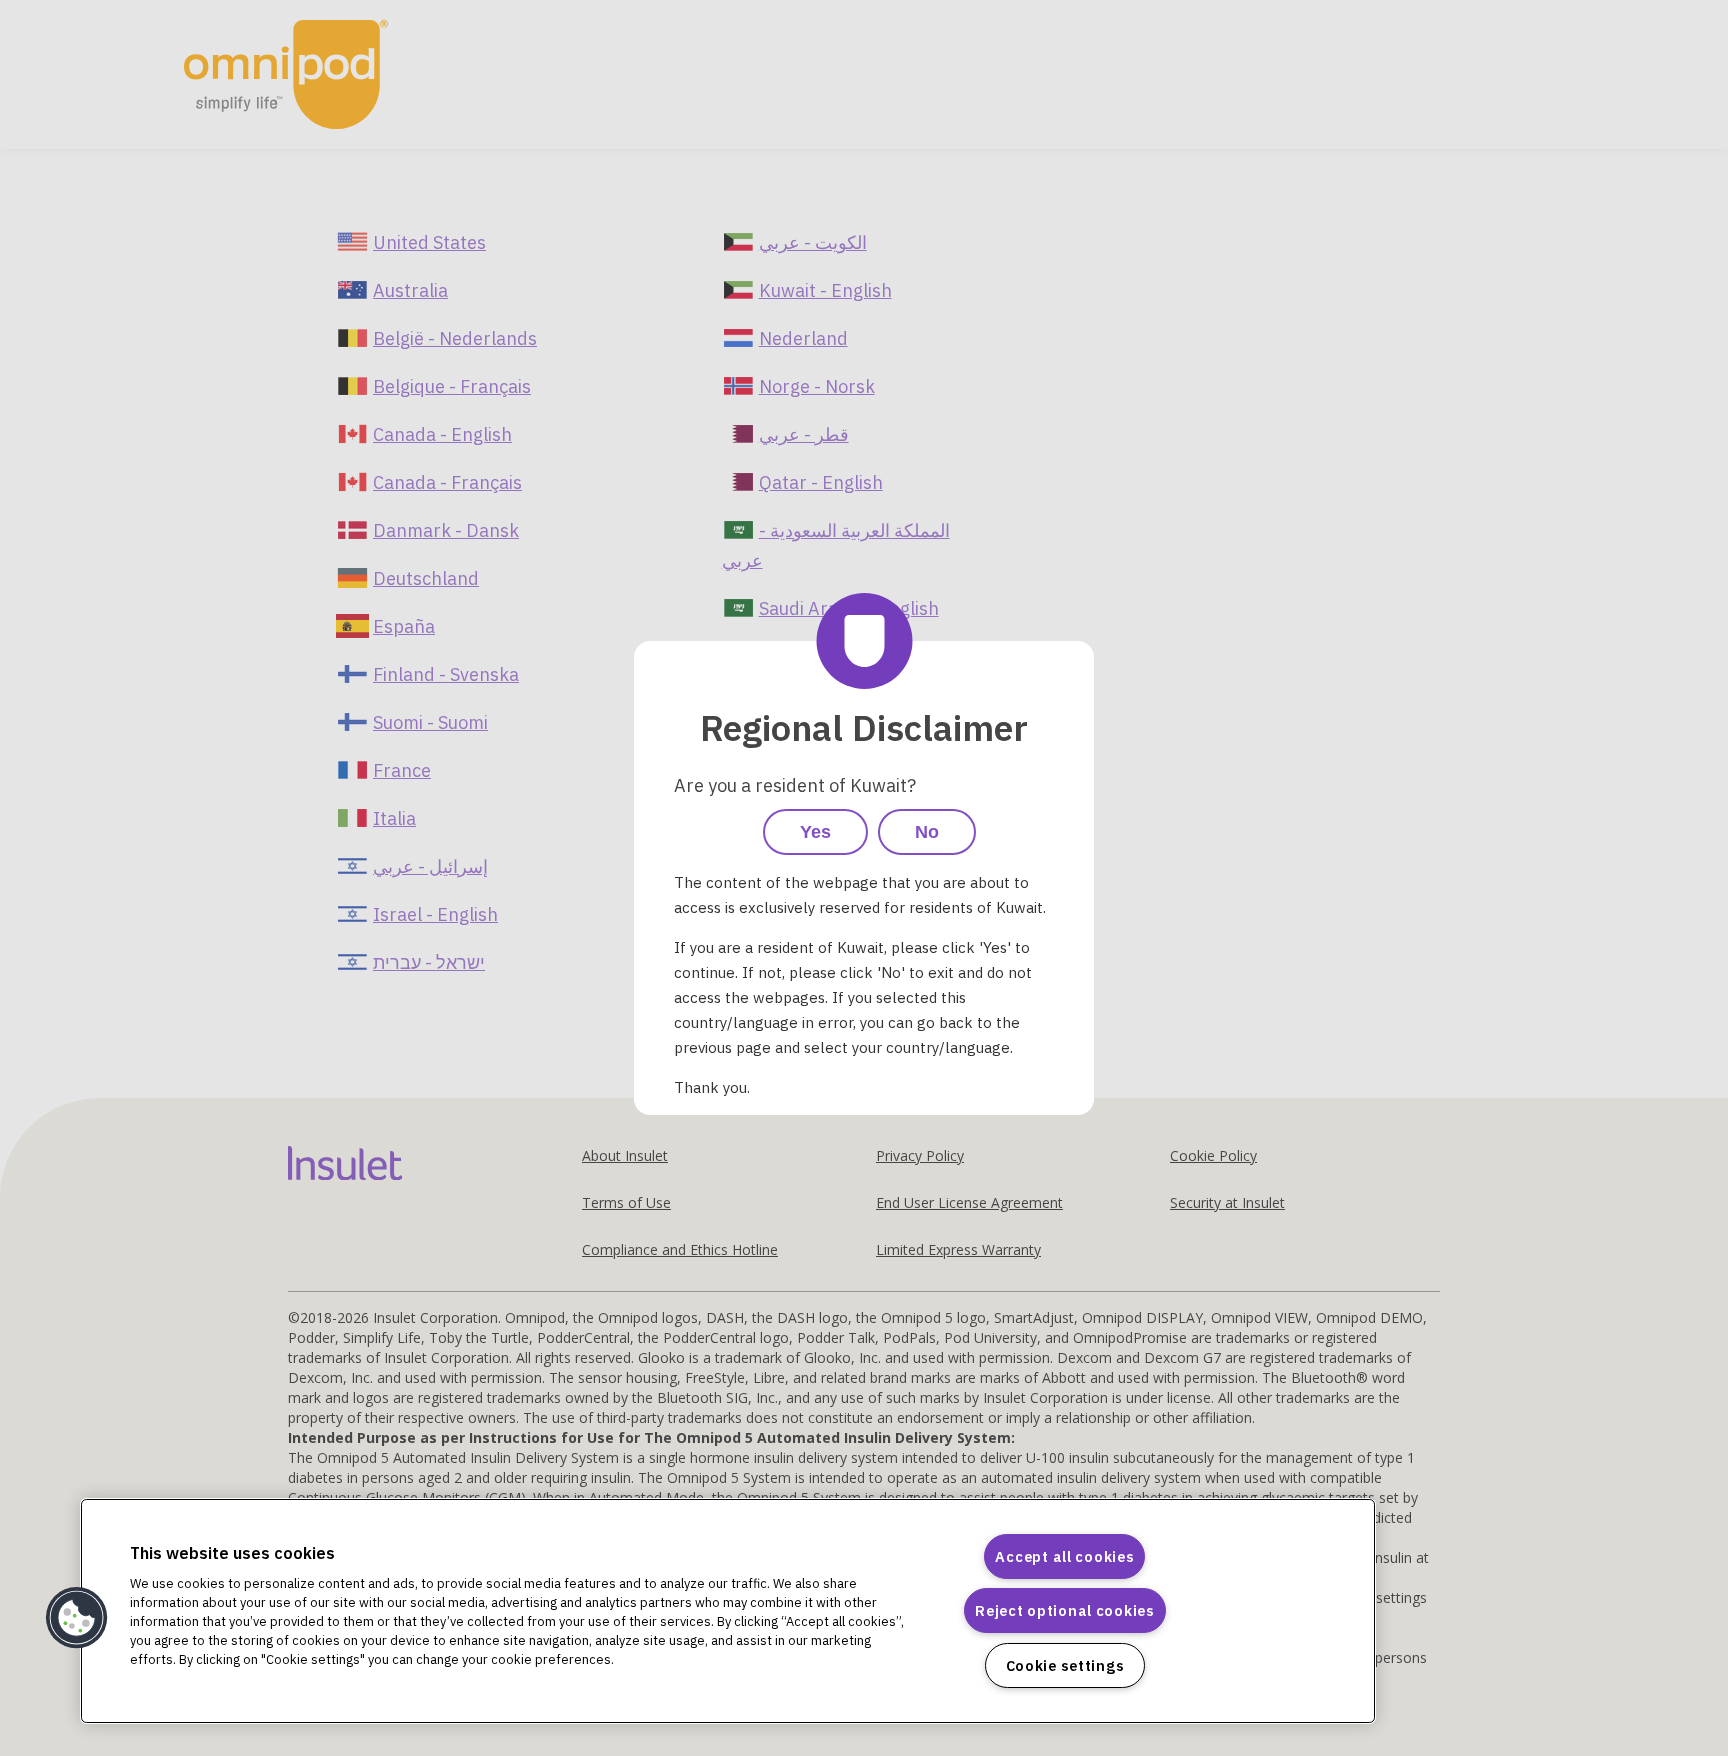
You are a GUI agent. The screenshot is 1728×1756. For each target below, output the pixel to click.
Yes (815, 832)
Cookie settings (1065, 1665)
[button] (77, 1618)
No (927, 832)
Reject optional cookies (1065, 1610)
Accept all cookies (1064, 1556)
